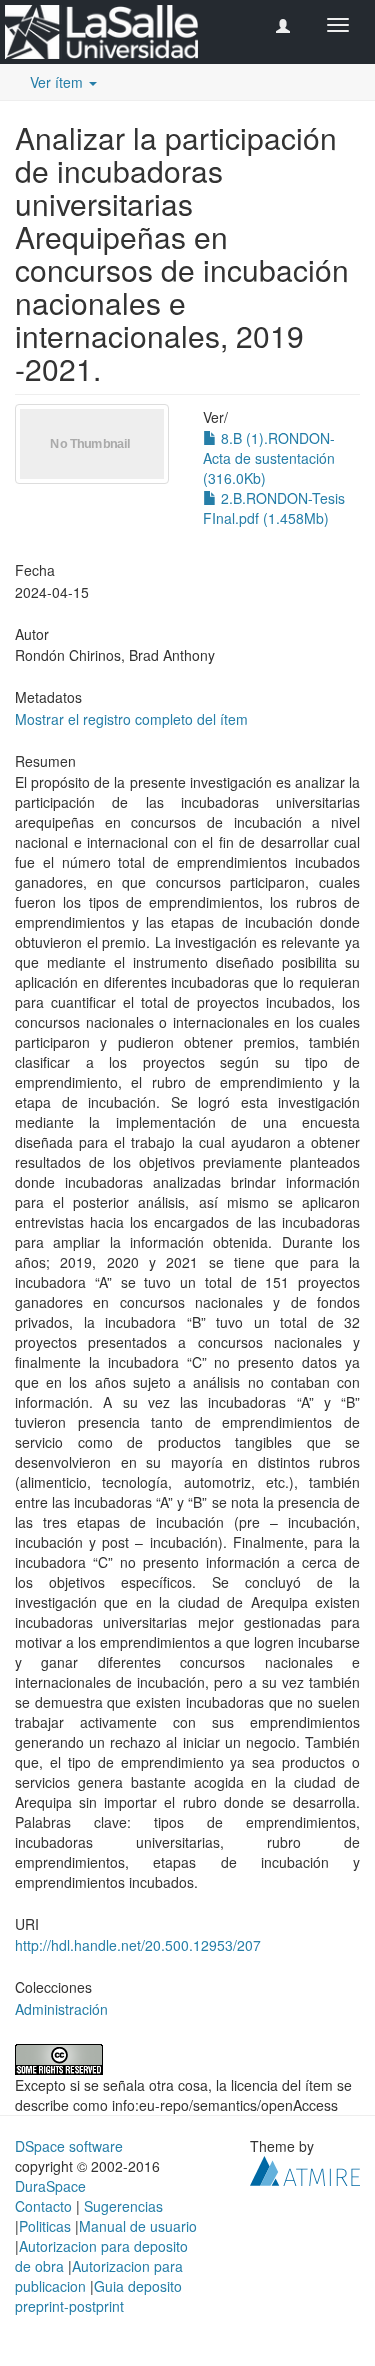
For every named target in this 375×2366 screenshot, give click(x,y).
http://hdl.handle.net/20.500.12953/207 (138, 1945)
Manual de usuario (138, 2226)
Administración (61, 2009)
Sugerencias (123, 2206)
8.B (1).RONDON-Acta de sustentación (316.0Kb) (269, 458)
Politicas (45, 2226)
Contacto (43, 2206)
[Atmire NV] (305, 2168)
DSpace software (69, 2146)
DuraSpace (50, 2186)
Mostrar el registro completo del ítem (131, 719)
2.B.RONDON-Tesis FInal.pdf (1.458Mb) (274, 508)
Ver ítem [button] (58, 82)
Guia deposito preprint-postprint (98, 2296)
